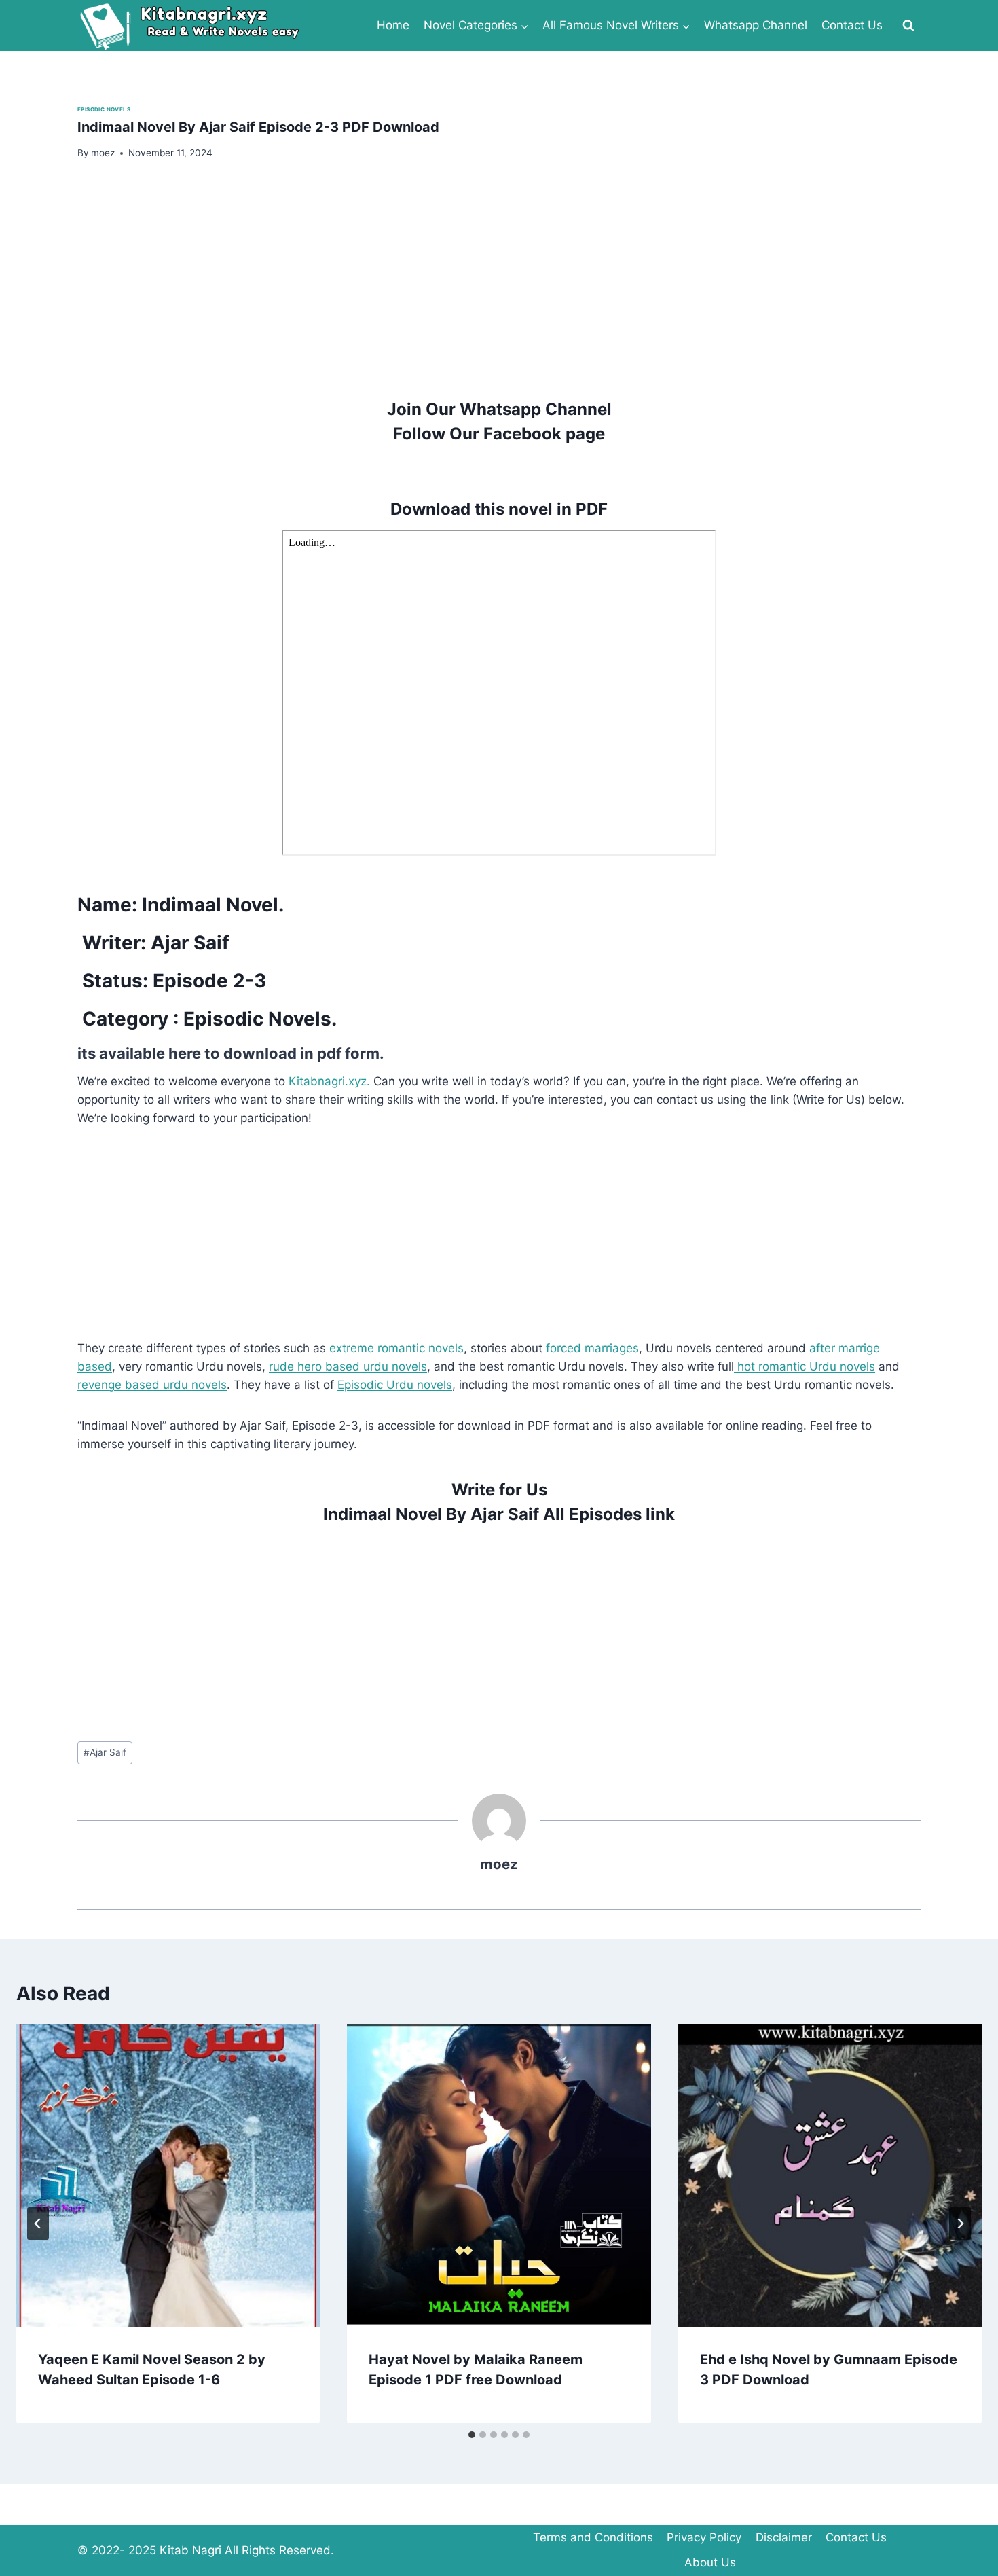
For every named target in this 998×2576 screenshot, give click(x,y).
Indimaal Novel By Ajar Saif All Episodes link (499, 1514)
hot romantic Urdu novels (805, 1366)
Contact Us (852, 25)
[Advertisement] (485, 278)
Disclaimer (784, 2537)
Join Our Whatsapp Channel (499, 409)
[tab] (472, 2435)
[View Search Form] (908, 26)
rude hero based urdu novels (348, 1366)
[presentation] (168, 2176)
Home (393, 25)
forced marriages (592, 1348)
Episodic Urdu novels (395, 1385)
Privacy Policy (704, 2537)
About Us (710, 2562)
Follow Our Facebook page (499, 434)
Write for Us (499, 1490)
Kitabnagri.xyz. (329, 1081)
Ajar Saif (105, 1752)
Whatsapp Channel (756, 25)
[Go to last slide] (38, 2224)
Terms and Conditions (593, 2537)
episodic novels (104, 109)
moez (499, 1864)
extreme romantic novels (396, 1348)
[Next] (960, 2224)
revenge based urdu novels (152, 1385)
